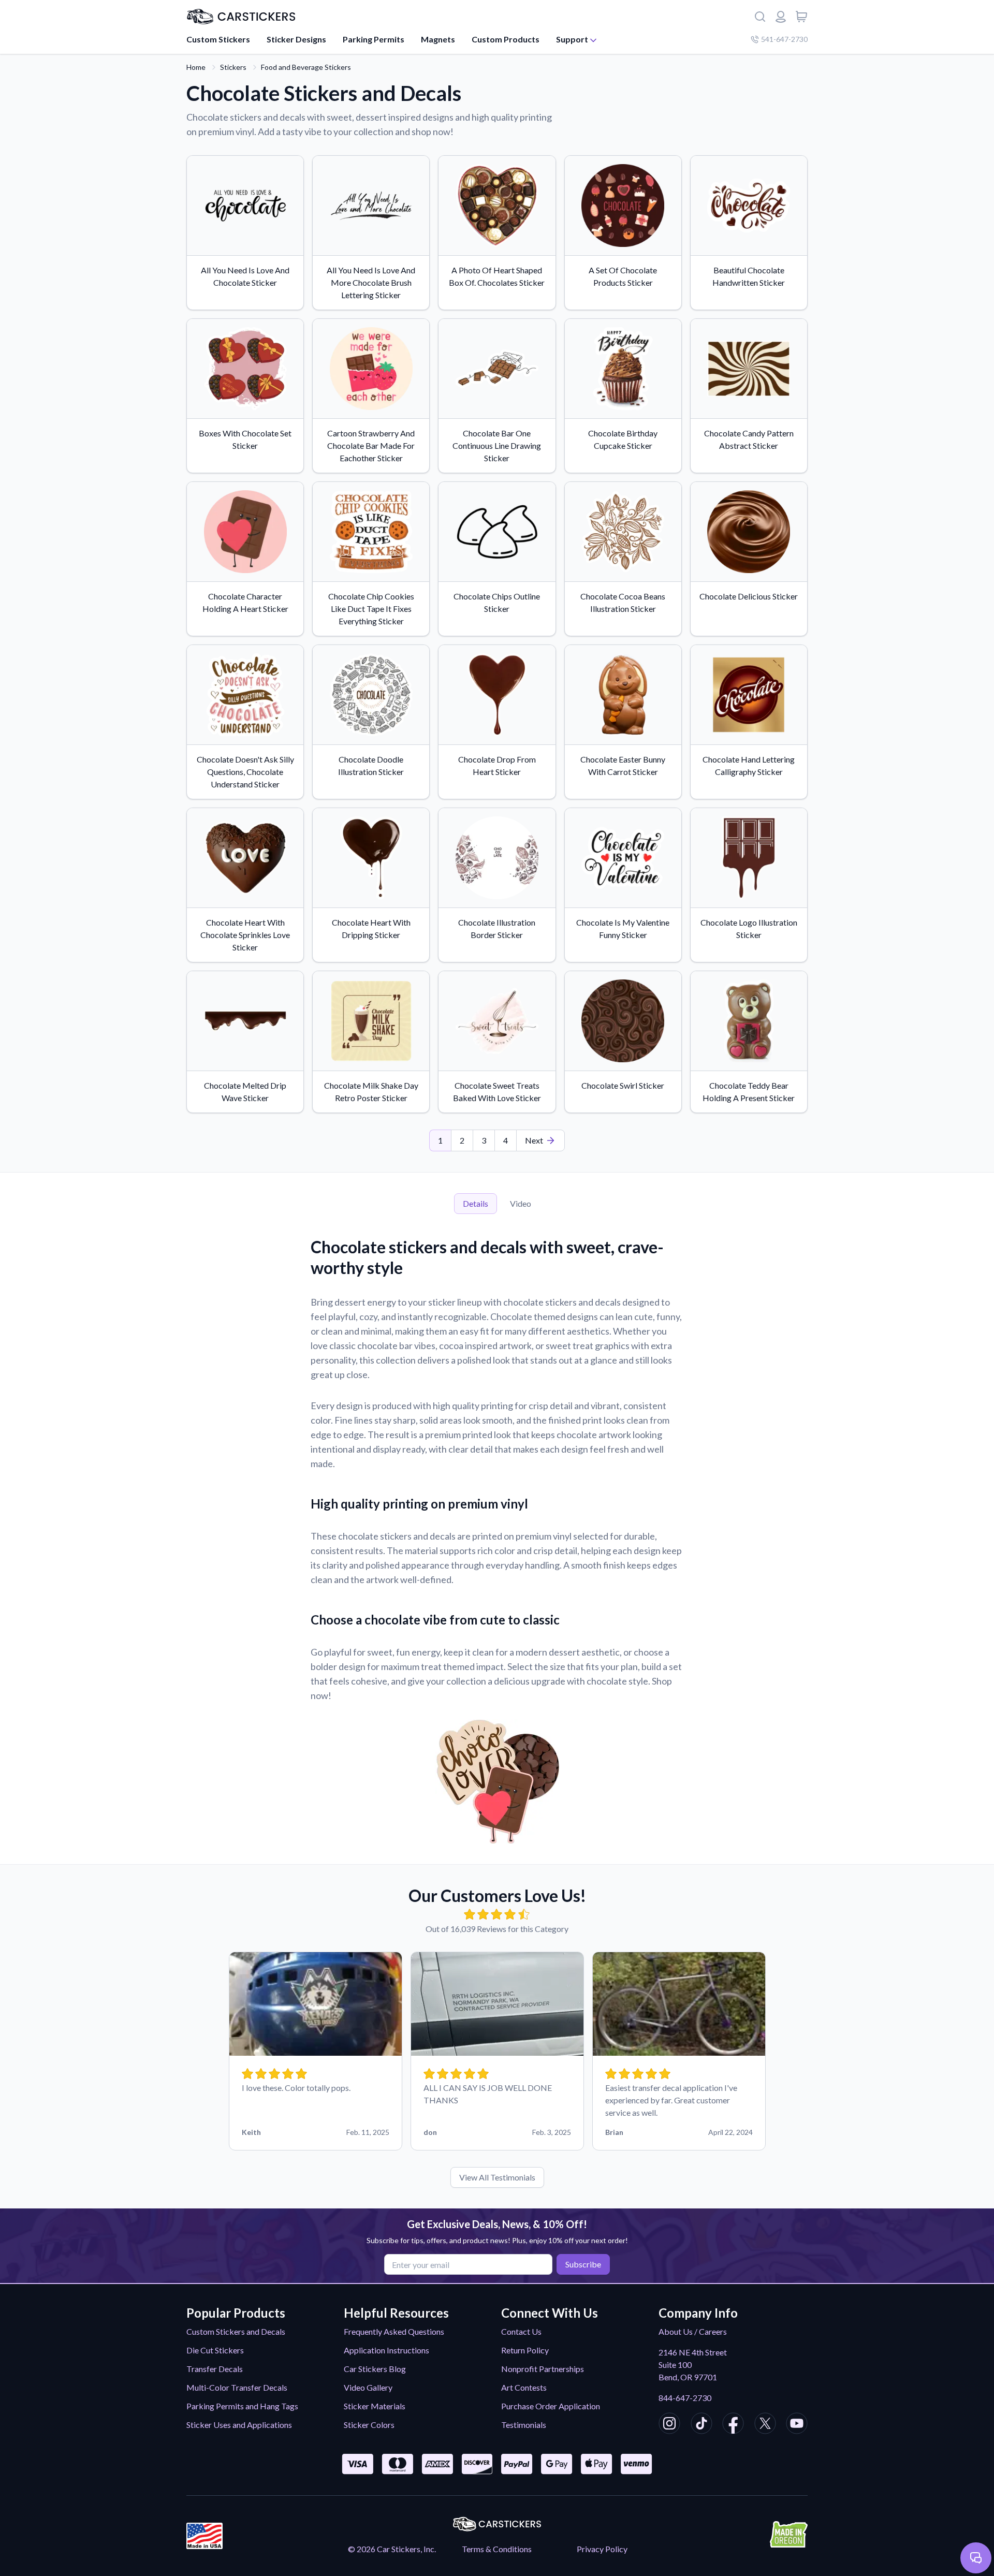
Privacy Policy (602, 2549)
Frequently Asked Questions (394, 2331)
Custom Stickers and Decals (236, 2331)
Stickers (233, 67)
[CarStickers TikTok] (701, 2425)
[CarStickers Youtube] (797, 2425)
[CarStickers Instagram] (669, 2425)
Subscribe (583, 2264)
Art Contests (524, 2387)
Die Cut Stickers (215, 2350)
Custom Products (506, 39)
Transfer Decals (215, 2369)
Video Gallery (368, 2387)
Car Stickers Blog (375, 2369)
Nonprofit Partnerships (543, 2369)
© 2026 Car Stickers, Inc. (392, 2549)
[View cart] (801, 17)
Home (196, 67)
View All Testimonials (497, 2177)
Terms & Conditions (497, 2549)
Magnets (438, 39)
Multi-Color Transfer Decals (237, 2387)
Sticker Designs (296, 39)
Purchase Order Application (551, 2406)
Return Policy (525, 2350)
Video (521, 1203)
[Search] (760, 17)
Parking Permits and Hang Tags (242, 2406)
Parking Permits (374, 39)
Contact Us (521, 2331)
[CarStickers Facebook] (733, 2425)
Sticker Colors (369, 2425)
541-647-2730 (784, 39)
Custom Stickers (218, 39)
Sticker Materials (375, 2406)
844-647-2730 (685, 2398)
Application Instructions (386, 2350)
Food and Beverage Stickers (306, 67)
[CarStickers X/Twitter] (765, 2425)
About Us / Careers (693, 2331)
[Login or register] (781, 17)
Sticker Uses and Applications (239, 2425)
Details (476, 1203)
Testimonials (524, 2425)
